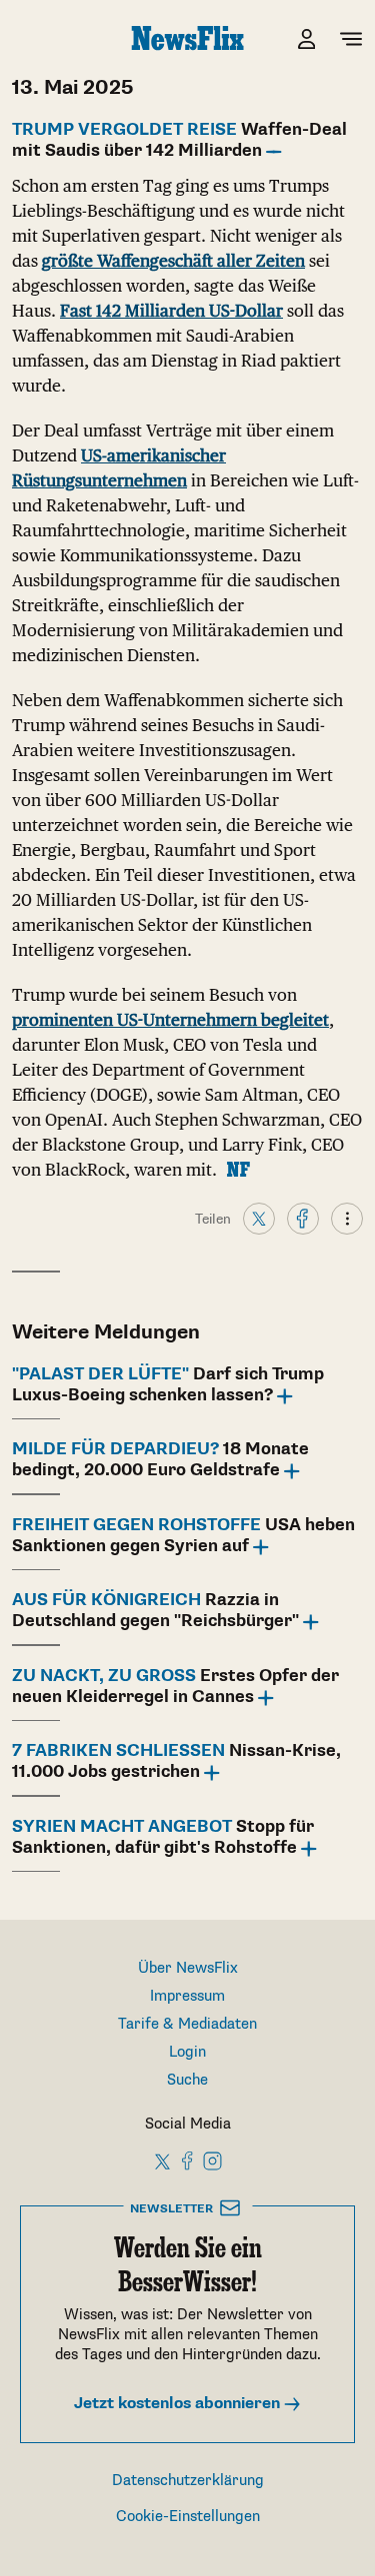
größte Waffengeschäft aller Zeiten (173, 261)
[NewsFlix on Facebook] (188, 2160)
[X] (259, 1218)
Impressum (187, 1996)
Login (187, 2052)
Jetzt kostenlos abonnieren (179, 2404)
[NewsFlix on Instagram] (212, 2160)
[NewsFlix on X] (163, 2160)
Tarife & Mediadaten (187, 2024)
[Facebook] (303, 1218)
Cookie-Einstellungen (188, 2517)
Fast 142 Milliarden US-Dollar (171, 311)
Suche (187, 2080)
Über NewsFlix (188, 1968)
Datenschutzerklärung (188, 2481)
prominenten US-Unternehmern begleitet (170, 1020)
